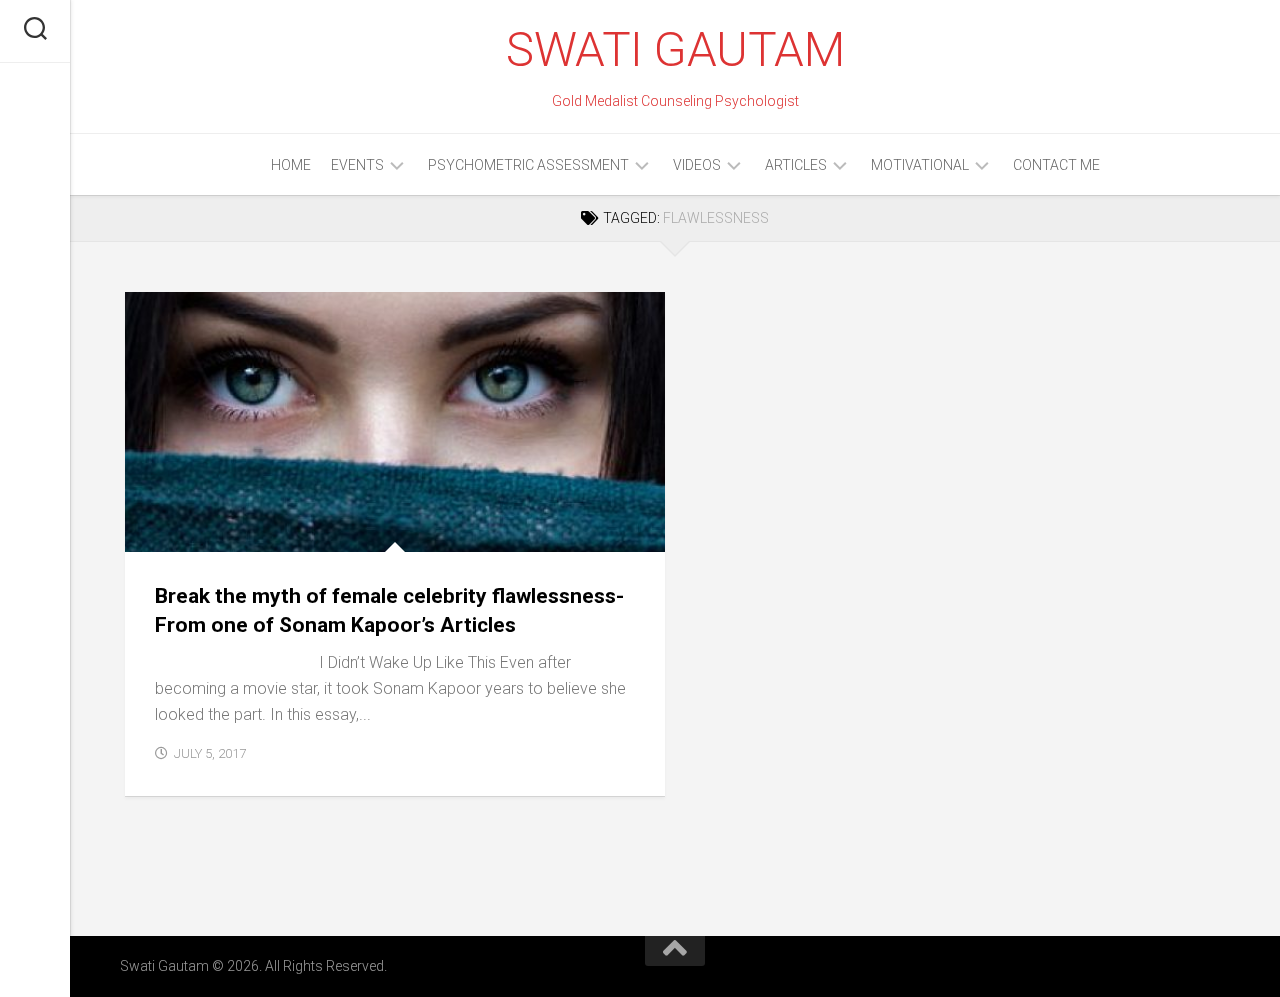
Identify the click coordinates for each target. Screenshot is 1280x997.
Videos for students (421, 507)
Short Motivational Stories (240, 507)
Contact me (1056, 165)
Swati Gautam (675, 49)
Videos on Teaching (430, 529)
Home (291, 165)
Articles (796, 165)
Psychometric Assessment (528, 165)
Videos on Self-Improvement (249, 529)
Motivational (920, 165)
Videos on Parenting (576, 507)
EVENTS (357, 165)
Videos (697, 165)
